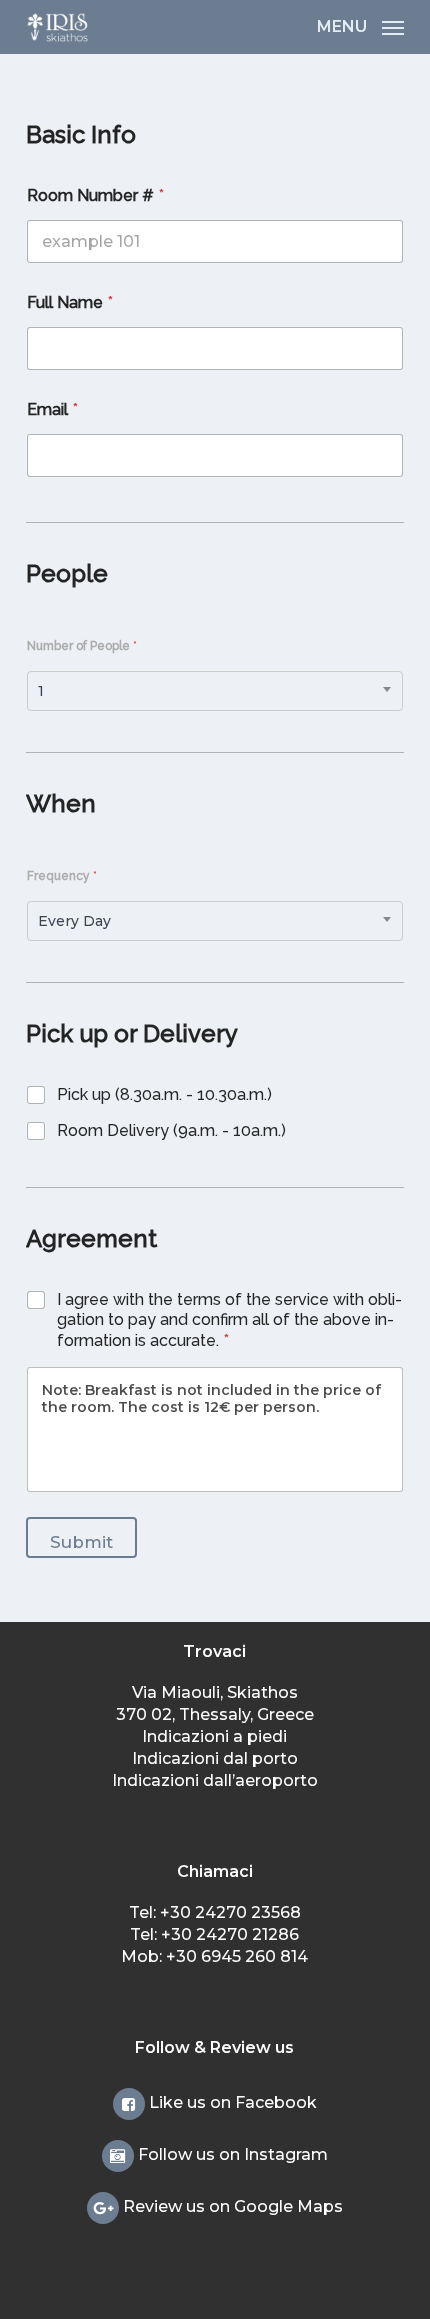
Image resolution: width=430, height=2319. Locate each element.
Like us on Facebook (231, 2102)
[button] (360, 26)
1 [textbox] (41, 691)
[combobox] (215, 691)
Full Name (70, 302)
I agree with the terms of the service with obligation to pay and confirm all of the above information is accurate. (229, 1320)
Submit (81, 1542)
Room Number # (95, 195)
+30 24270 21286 (230, 1934)
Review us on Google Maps (231, 2206)
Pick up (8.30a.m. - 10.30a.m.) (164, 1094)
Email (52, 409)
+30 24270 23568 (230, 1912)
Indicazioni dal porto (215, 1758)
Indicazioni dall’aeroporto (215, 1780)
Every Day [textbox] (74, 921)
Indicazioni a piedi (214, 1736)
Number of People (82, 646)
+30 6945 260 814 (237, 1956)
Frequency (62, 876)
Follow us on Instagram (231, 2154)
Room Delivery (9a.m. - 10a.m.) (171, 1130)
